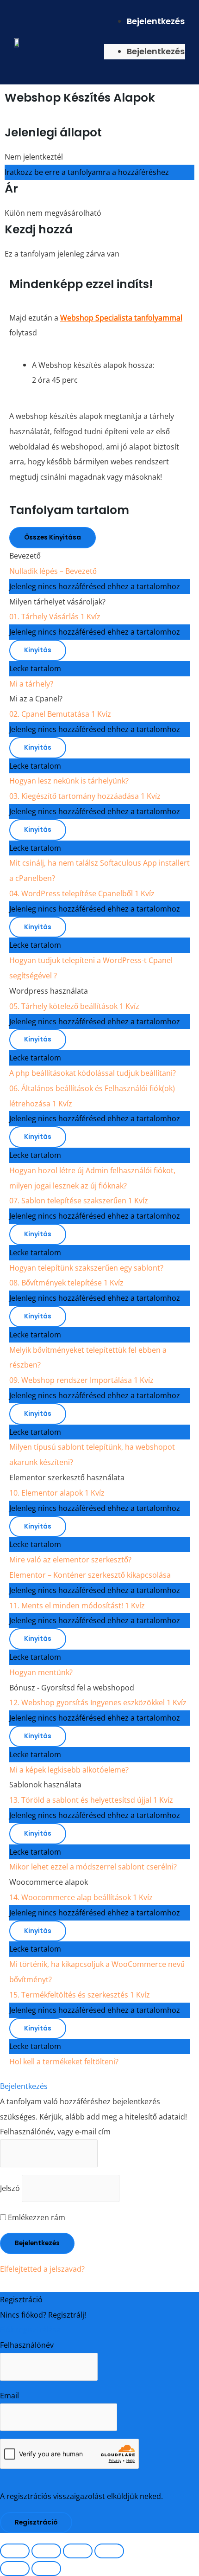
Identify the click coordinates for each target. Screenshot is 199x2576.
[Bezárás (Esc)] (109, 2551)
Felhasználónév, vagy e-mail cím (55, 2131)
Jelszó (10, 2188)
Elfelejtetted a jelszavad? (42, 2269)
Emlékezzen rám (36, 2217)
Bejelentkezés (156, 21)
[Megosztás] (78, 2551)
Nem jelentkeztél (34, 157)
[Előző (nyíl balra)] (15, 2569)
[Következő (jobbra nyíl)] (46, 2569)
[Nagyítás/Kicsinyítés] (15, 2551)
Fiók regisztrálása (30, 2329)
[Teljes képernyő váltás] (46, 2551)
